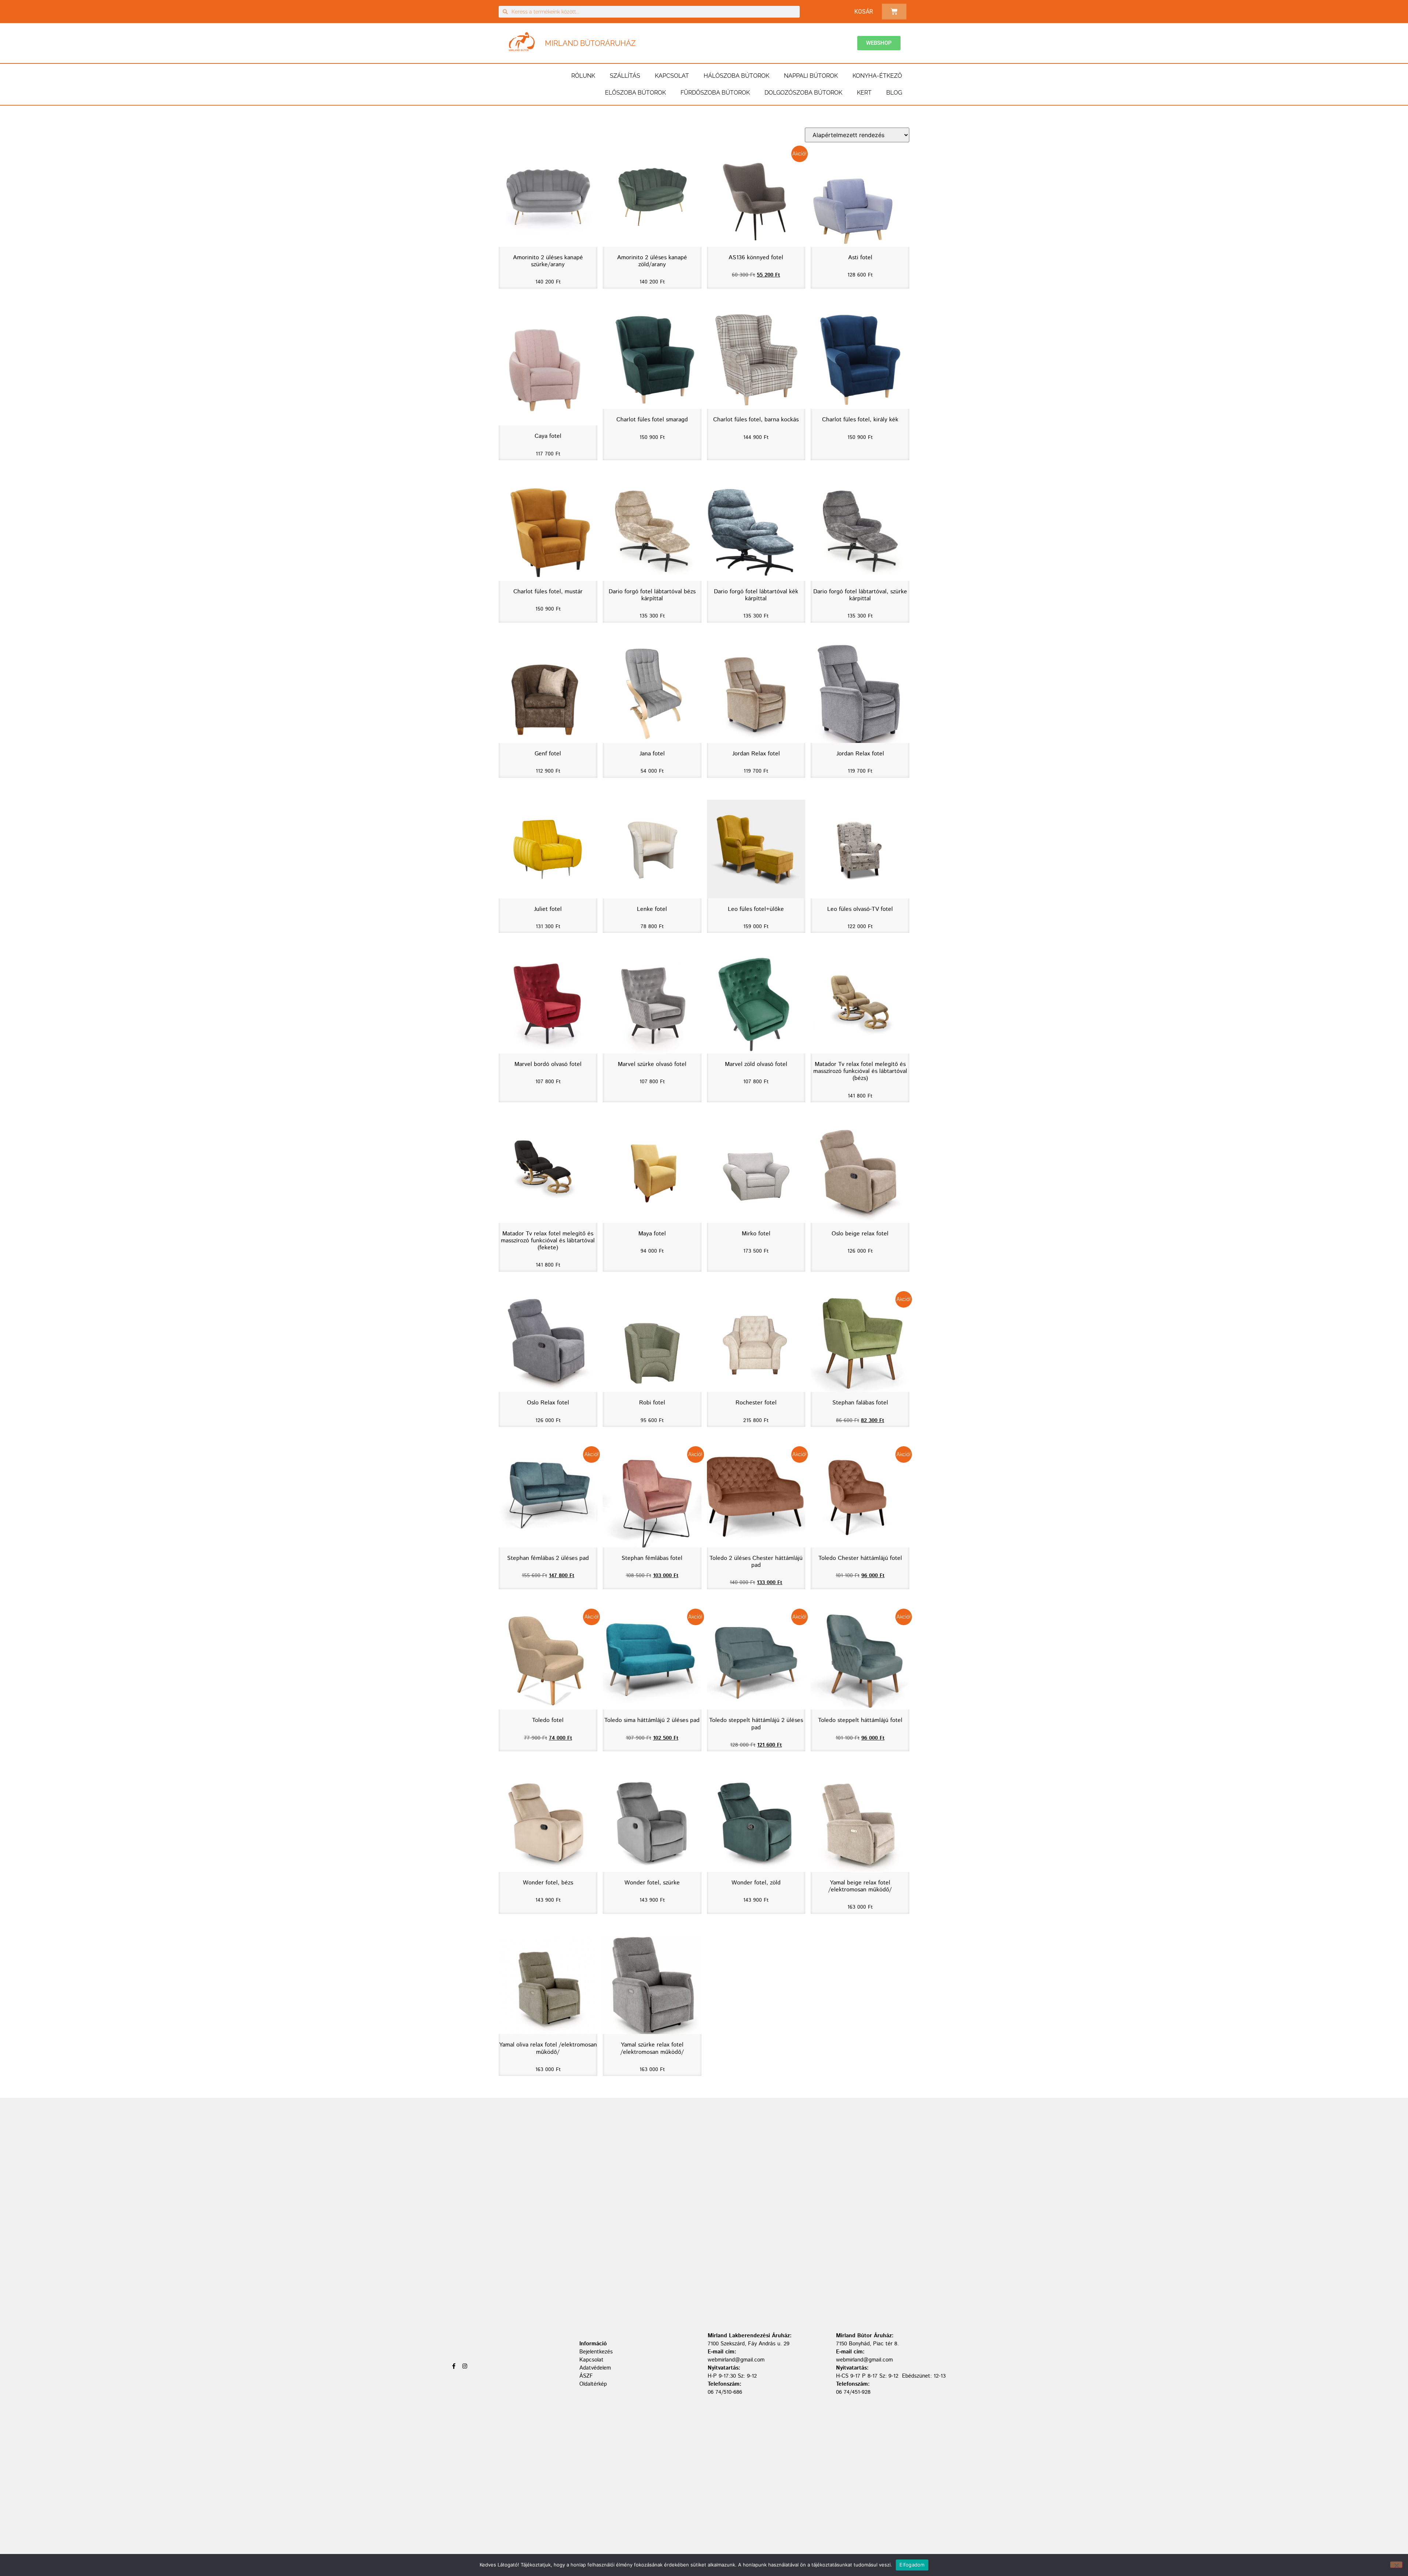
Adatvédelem (595, 2368)
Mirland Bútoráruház (590, 43)
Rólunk (583, 76)
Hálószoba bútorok (736, 76)
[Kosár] (894, 12)
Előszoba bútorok (635, 93)
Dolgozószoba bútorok (803, 93)
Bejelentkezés (596, 2352)
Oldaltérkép (593, 2384)
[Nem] (1396, 2565)
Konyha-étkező (877, 76)
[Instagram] (465, 2366)
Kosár (864, 12)
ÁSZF (586, 2376)
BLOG (894, 93)
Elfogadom (912, 2565)
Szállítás (625, 76)
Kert (864, 93)
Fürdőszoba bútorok (715, 93)
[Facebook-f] (454, 2366)
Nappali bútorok (811, 76)
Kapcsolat (672, 76)
